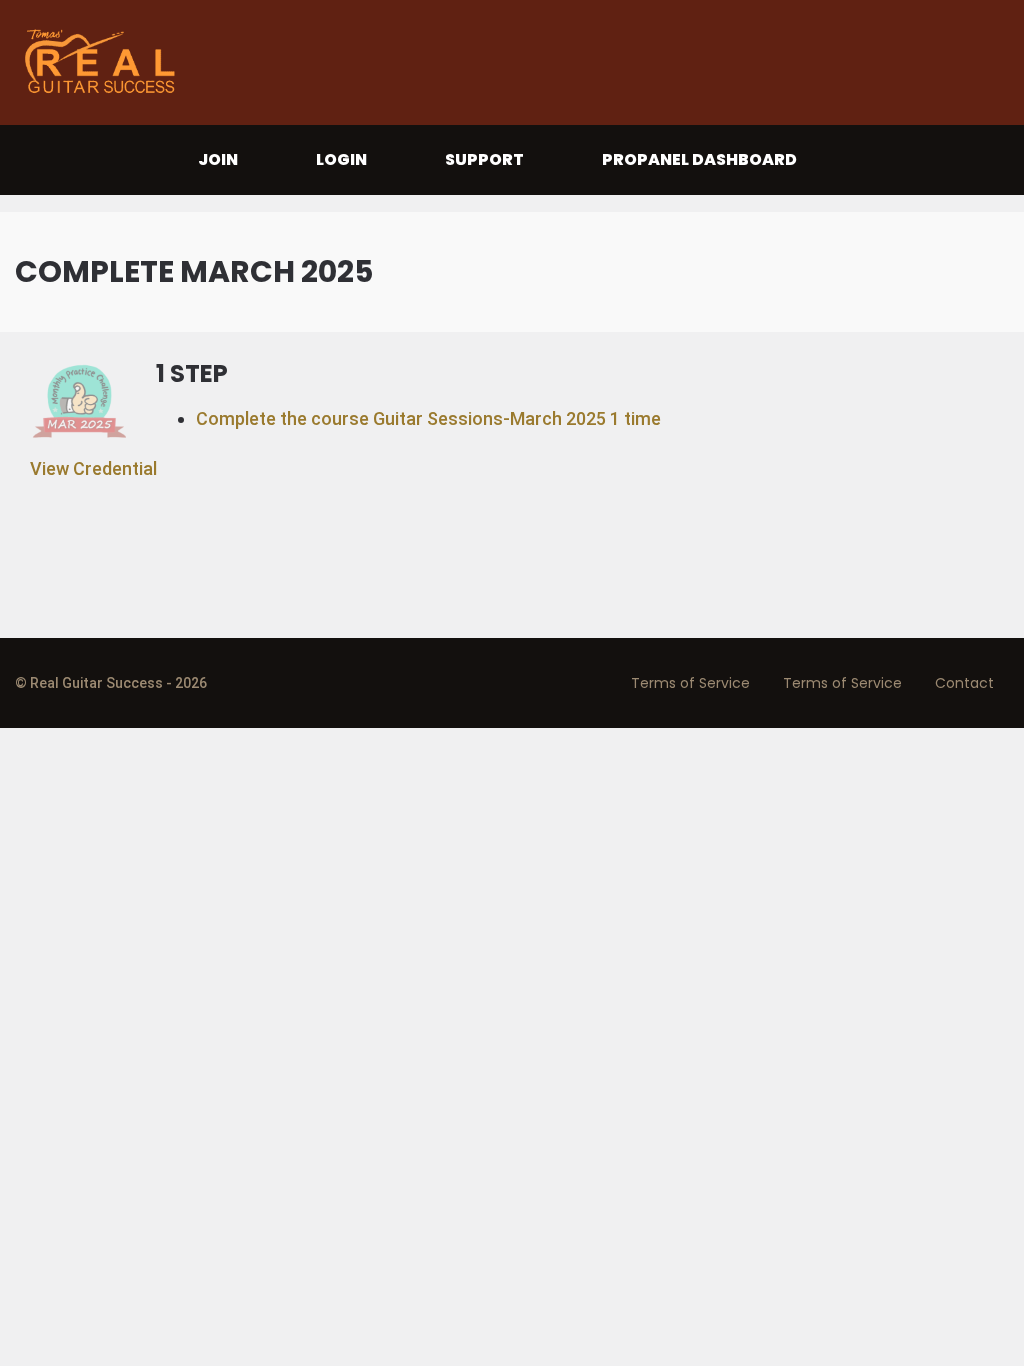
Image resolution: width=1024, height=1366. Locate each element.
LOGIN (341, 159)
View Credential (93, 468)
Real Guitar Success (105, 62)
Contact (964, 683)
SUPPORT (484, 159)
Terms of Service (690, 683)
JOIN (218, 159)
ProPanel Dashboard (699, 159)
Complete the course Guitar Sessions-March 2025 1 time (428, 418)
